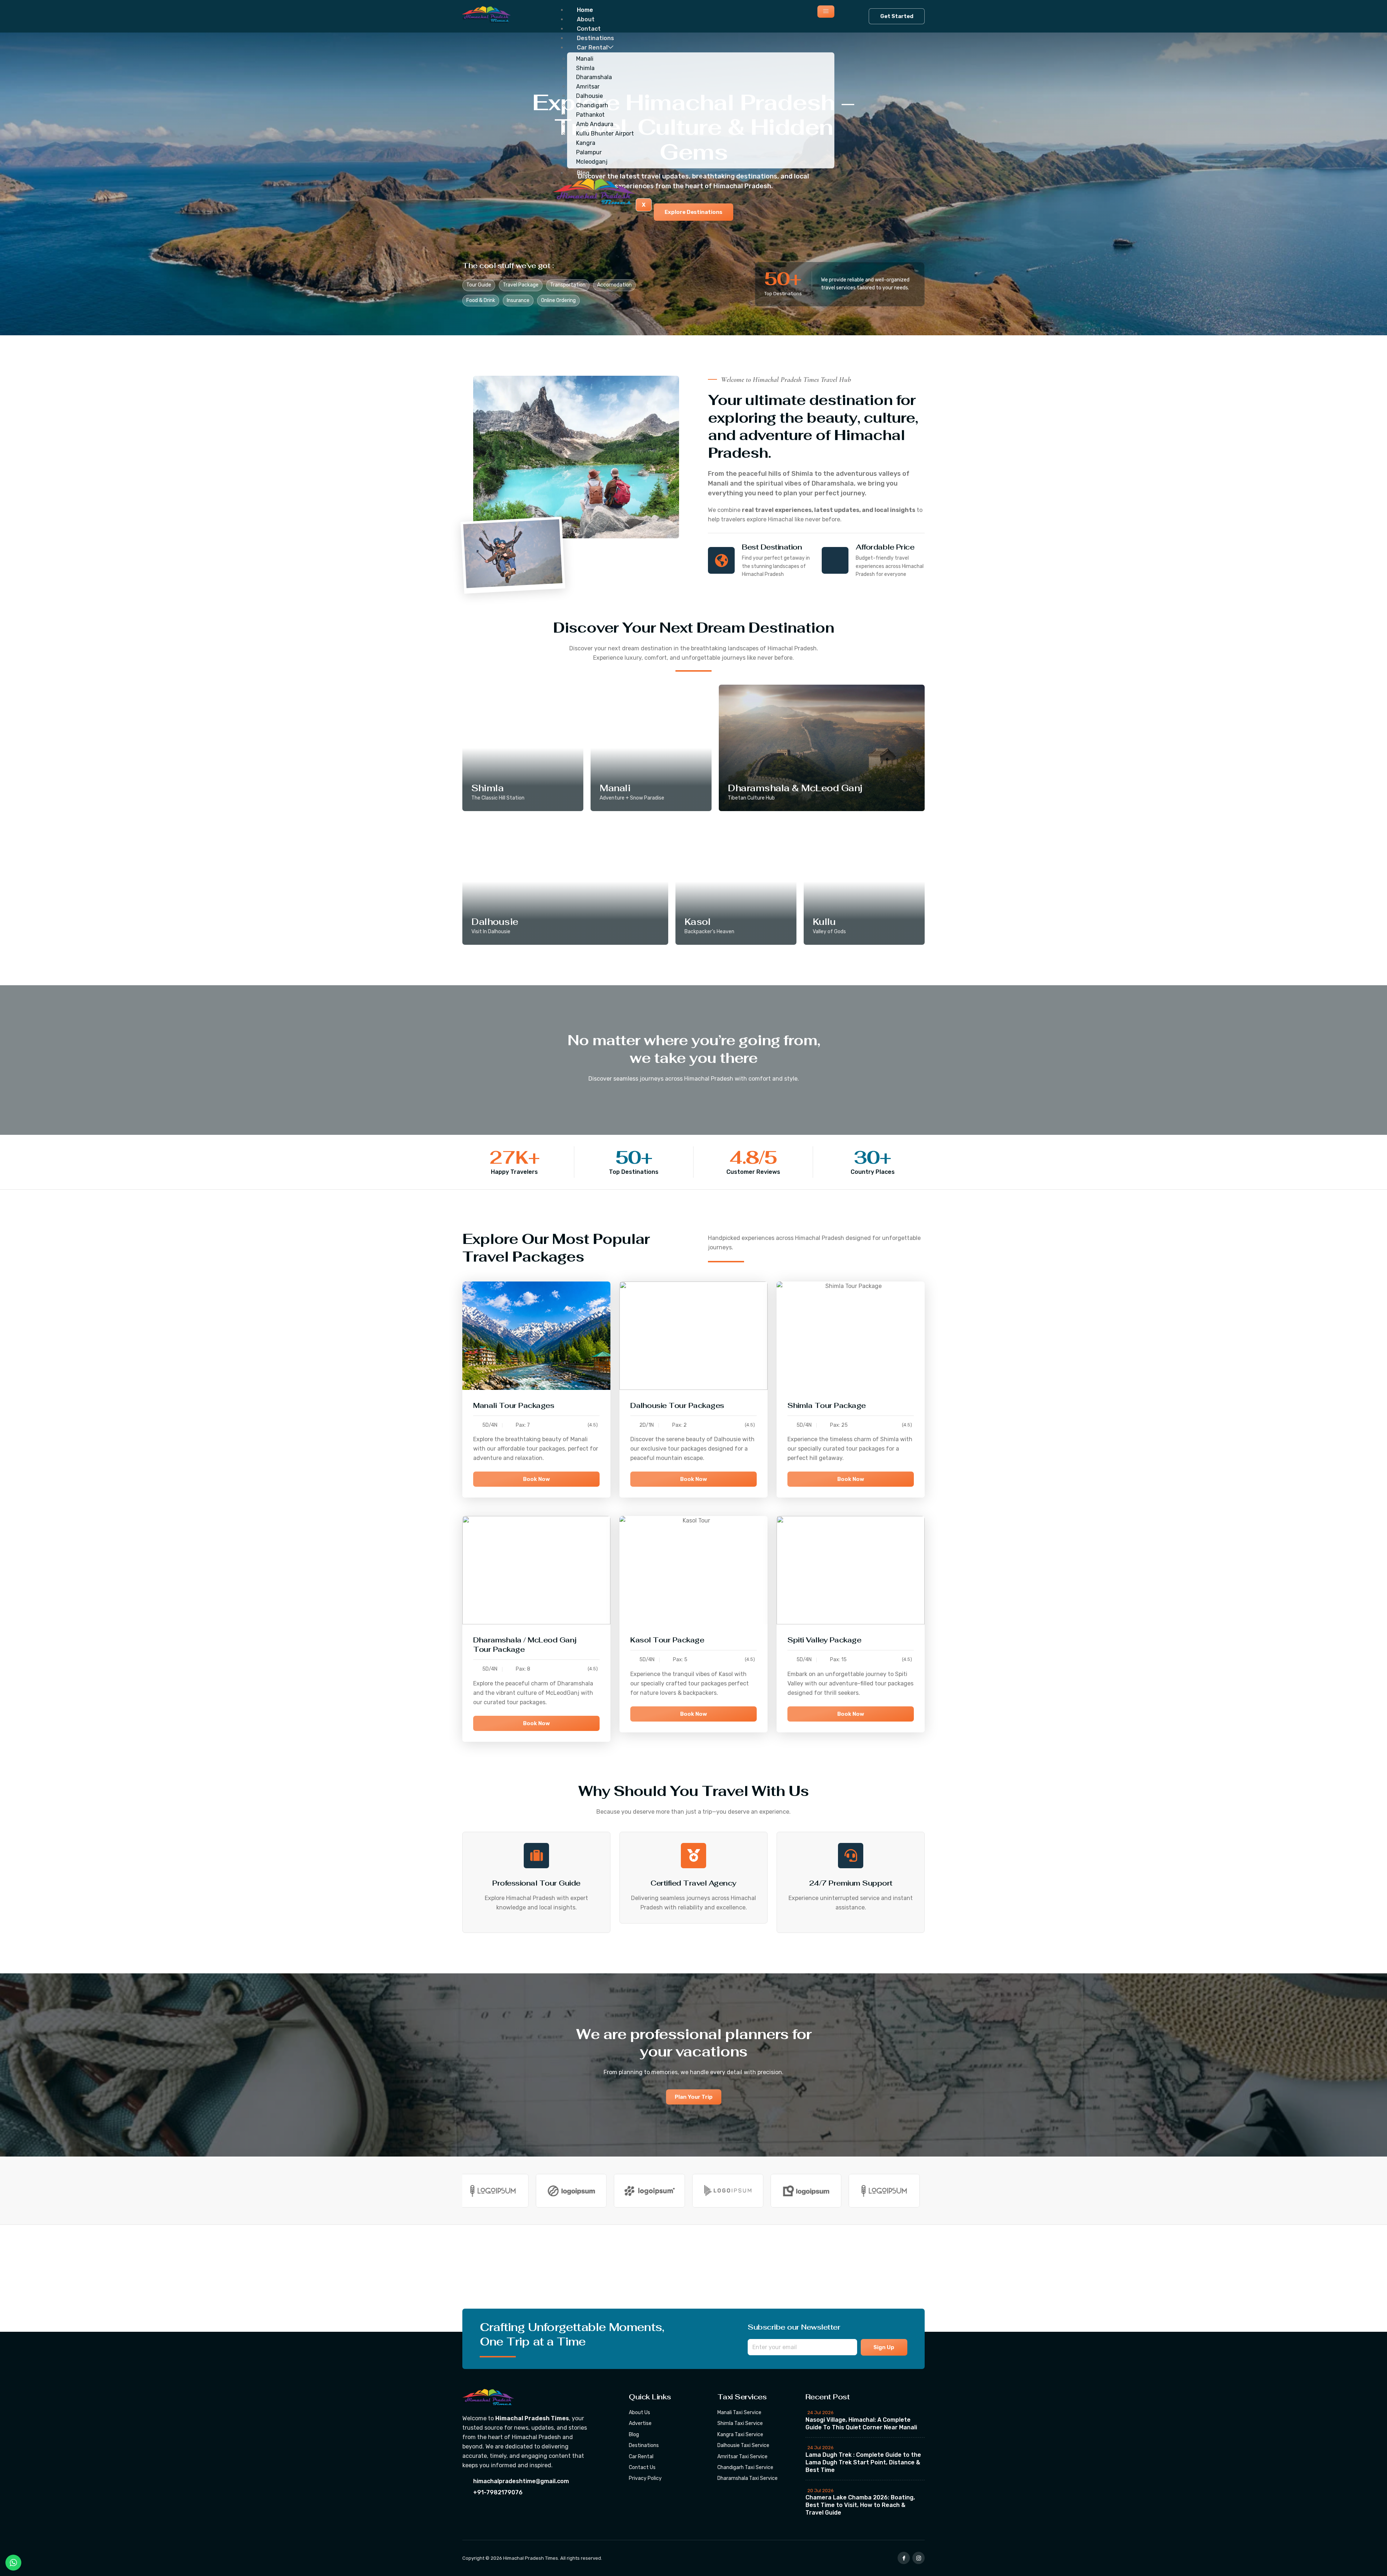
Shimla (585, 68)
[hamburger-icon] (826, 12)
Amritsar (588, 87)
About (586, 19)
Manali (585, 59)
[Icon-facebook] (904, 2558)
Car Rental (592, 48)
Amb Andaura (595, 124)
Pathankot (590, 115)
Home (585, 10)
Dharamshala (594, 77)
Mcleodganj (592, 162)
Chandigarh (592, 105)
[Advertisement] (217, 2278)
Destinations (595, 38)
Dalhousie (589, 96)
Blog (583, 173)
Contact (589, 29)
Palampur (589, 152)
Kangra (586, 143)
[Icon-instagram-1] (919, 2558)
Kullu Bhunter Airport (605, 133)
